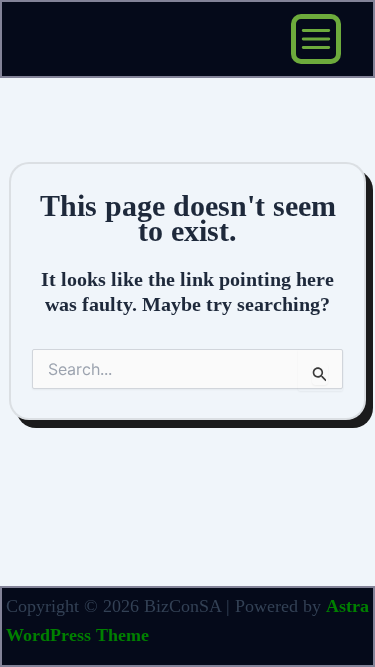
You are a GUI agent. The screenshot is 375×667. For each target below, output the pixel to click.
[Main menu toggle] (316, 39)
